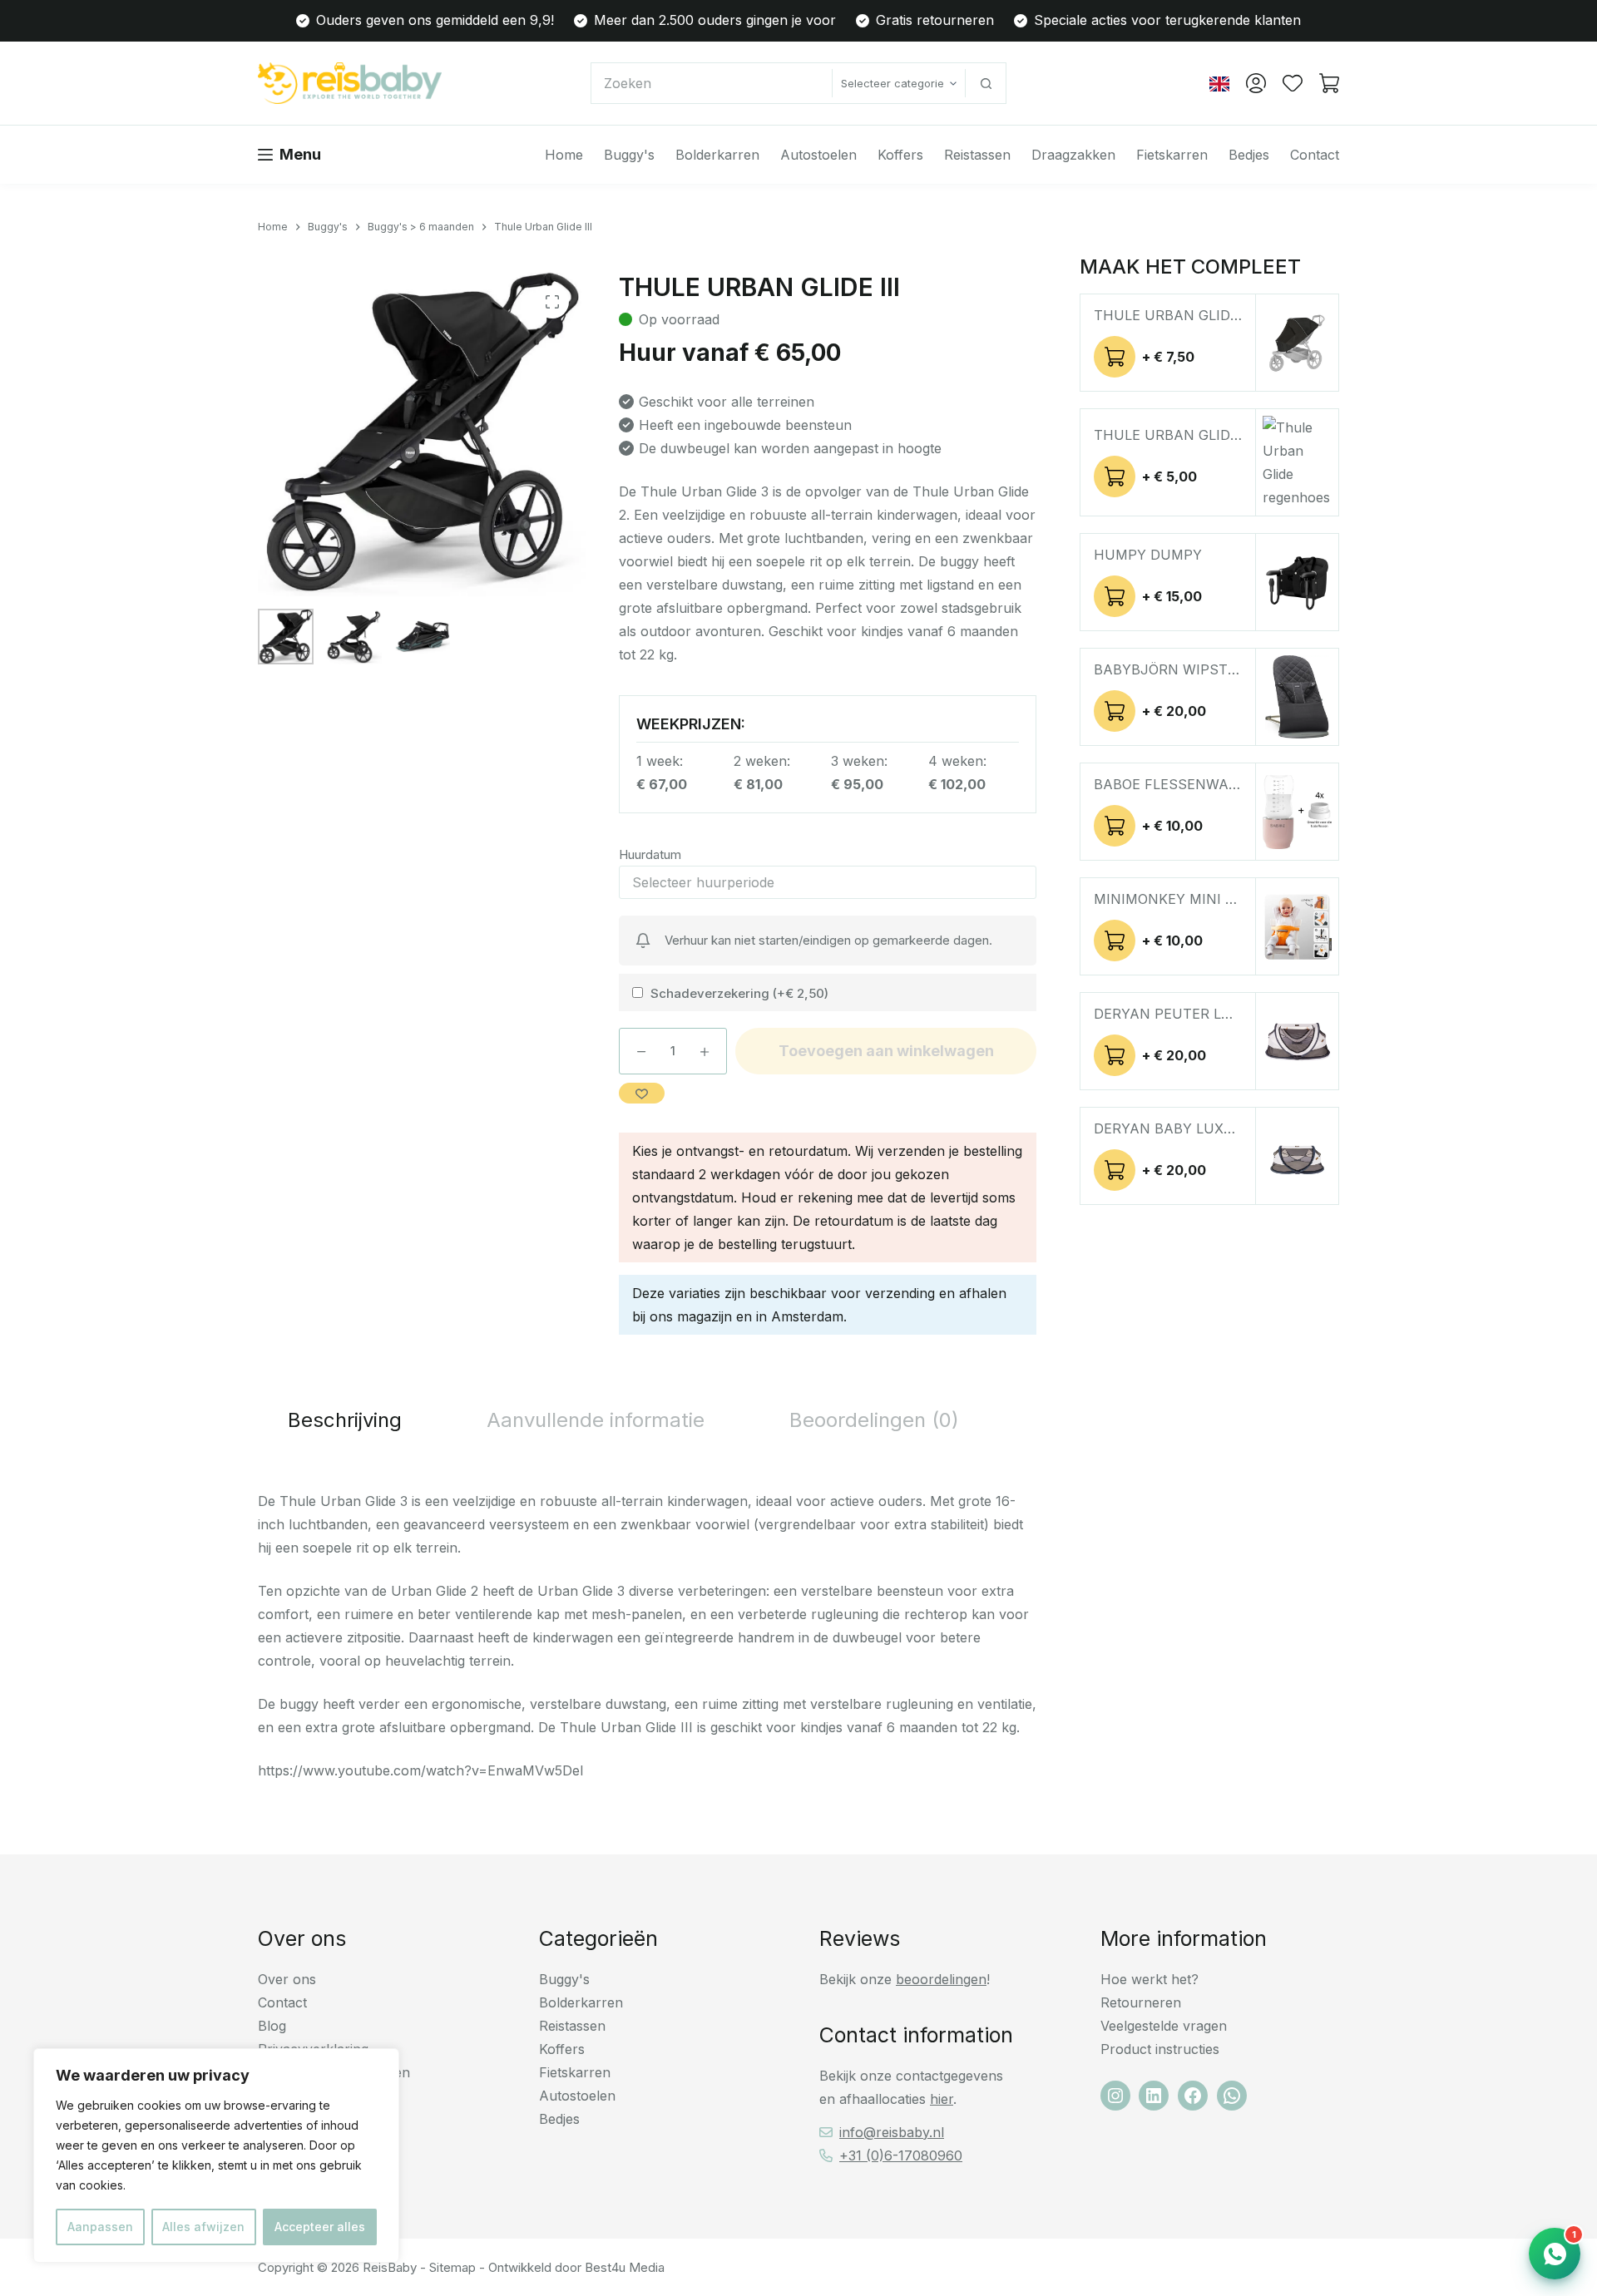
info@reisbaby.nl (892, 2132)
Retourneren (1141, 2002)
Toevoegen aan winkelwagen (886, 1051)
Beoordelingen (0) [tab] (874, 1420)
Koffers (900, 155)
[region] (216, 2155)
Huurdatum (650, 854)
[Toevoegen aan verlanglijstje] (642, 1093)
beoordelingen (941, 1979)
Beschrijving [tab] (345, 1420)
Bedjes (1249, 155)
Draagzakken (1073, 155)
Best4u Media (625, 2267)
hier (942, 2099)
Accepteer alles (320, 2227)
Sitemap (452, 2267)
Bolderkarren (717, 155)
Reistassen (977, 155)
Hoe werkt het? (1150, 1979)
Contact (1315, 155)
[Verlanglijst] (1293, 83)
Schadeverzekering (739, 993)
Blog (272, 2026)
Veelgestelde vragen (1164, 2026)
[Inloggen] (1256, 83)
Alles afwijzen (203, 2227)
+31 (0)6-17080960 (901, 2155)
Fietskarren (1172, 155)
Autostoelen (818, 155)
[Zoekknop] (986, 83)
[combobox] (712, 83)
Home (564, 155)
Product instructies (1160, 2049)
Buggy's (629, 155)
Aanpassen (100, 2227)
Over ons (287, 1979)
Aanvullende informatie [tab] (596, 1420)
